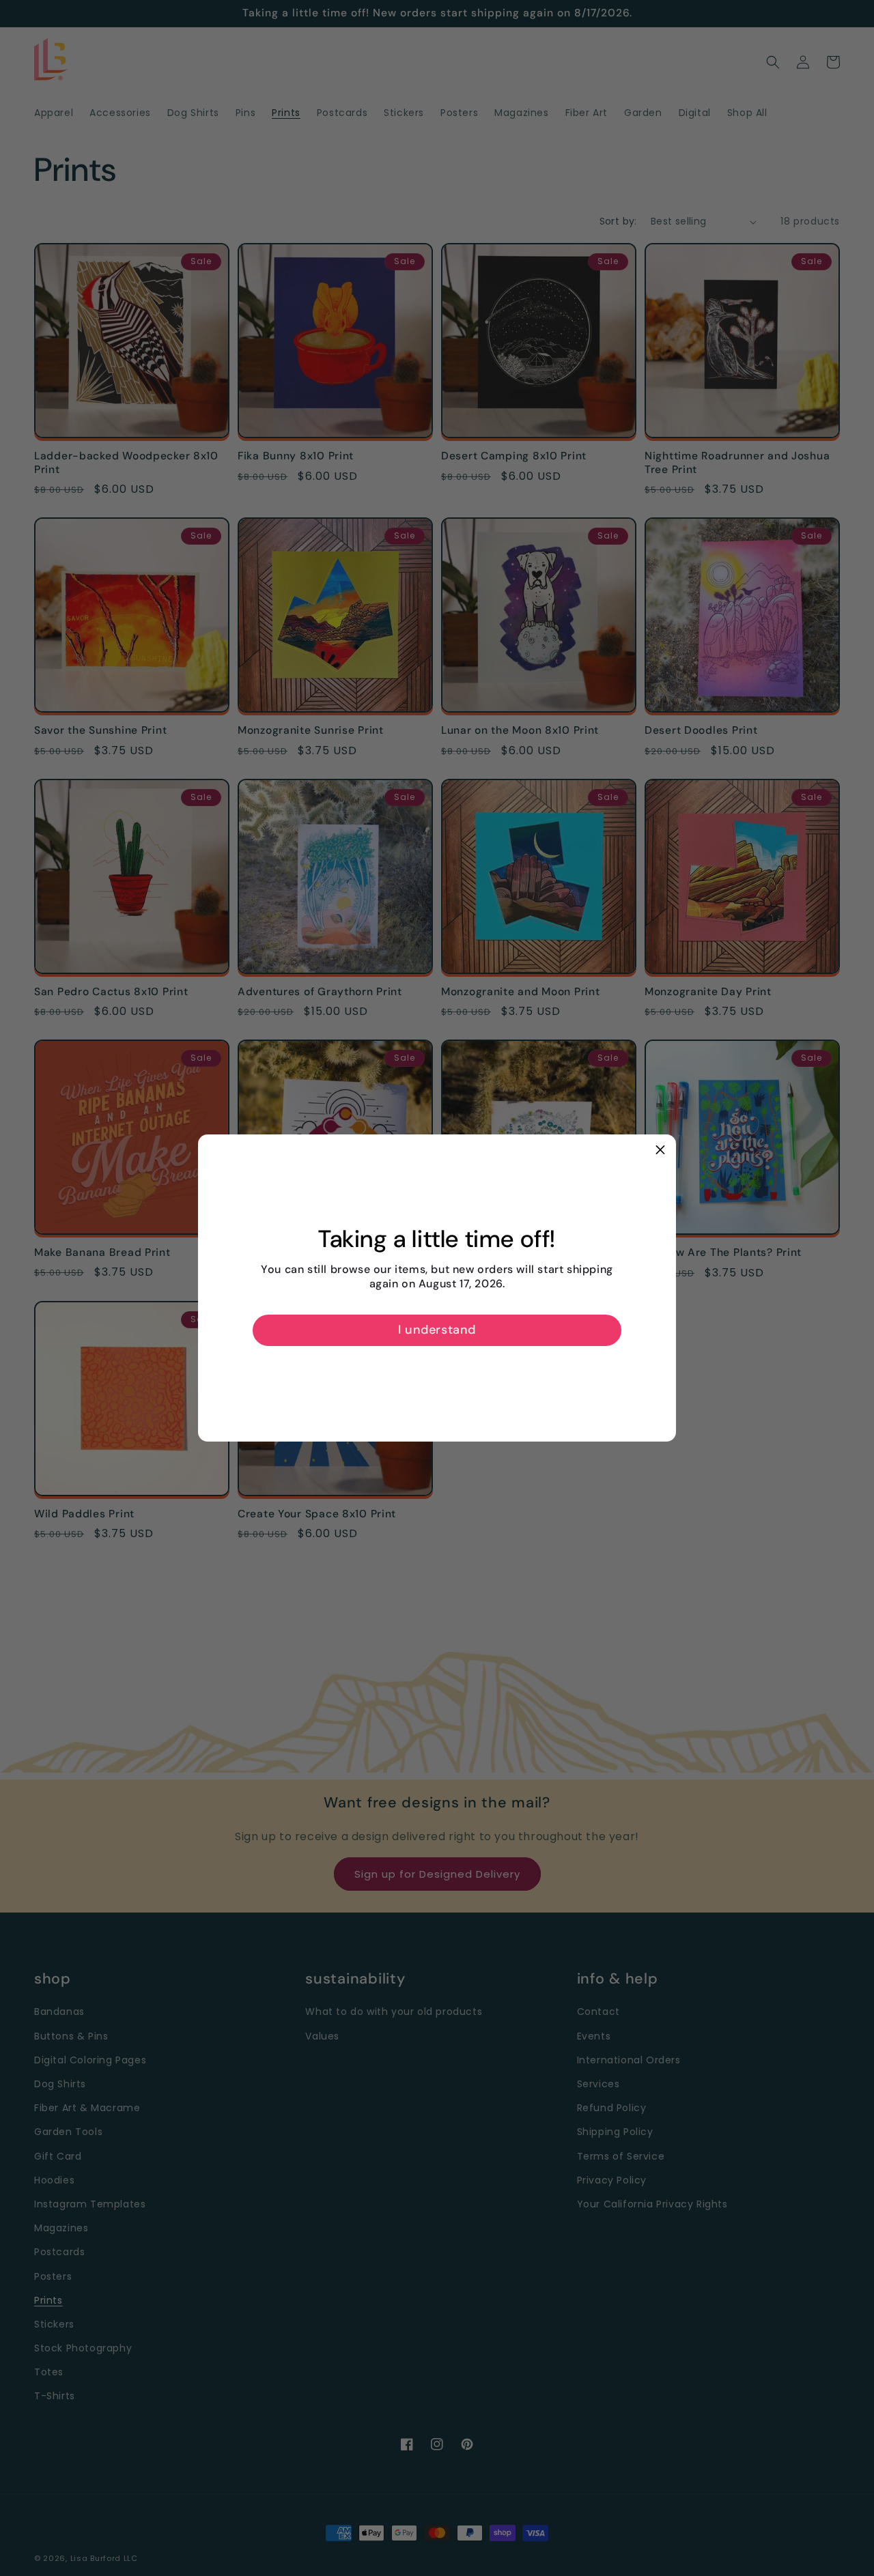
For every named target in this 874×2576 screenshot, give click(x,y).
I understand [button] (437, 1330)
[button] (660, 1150)
